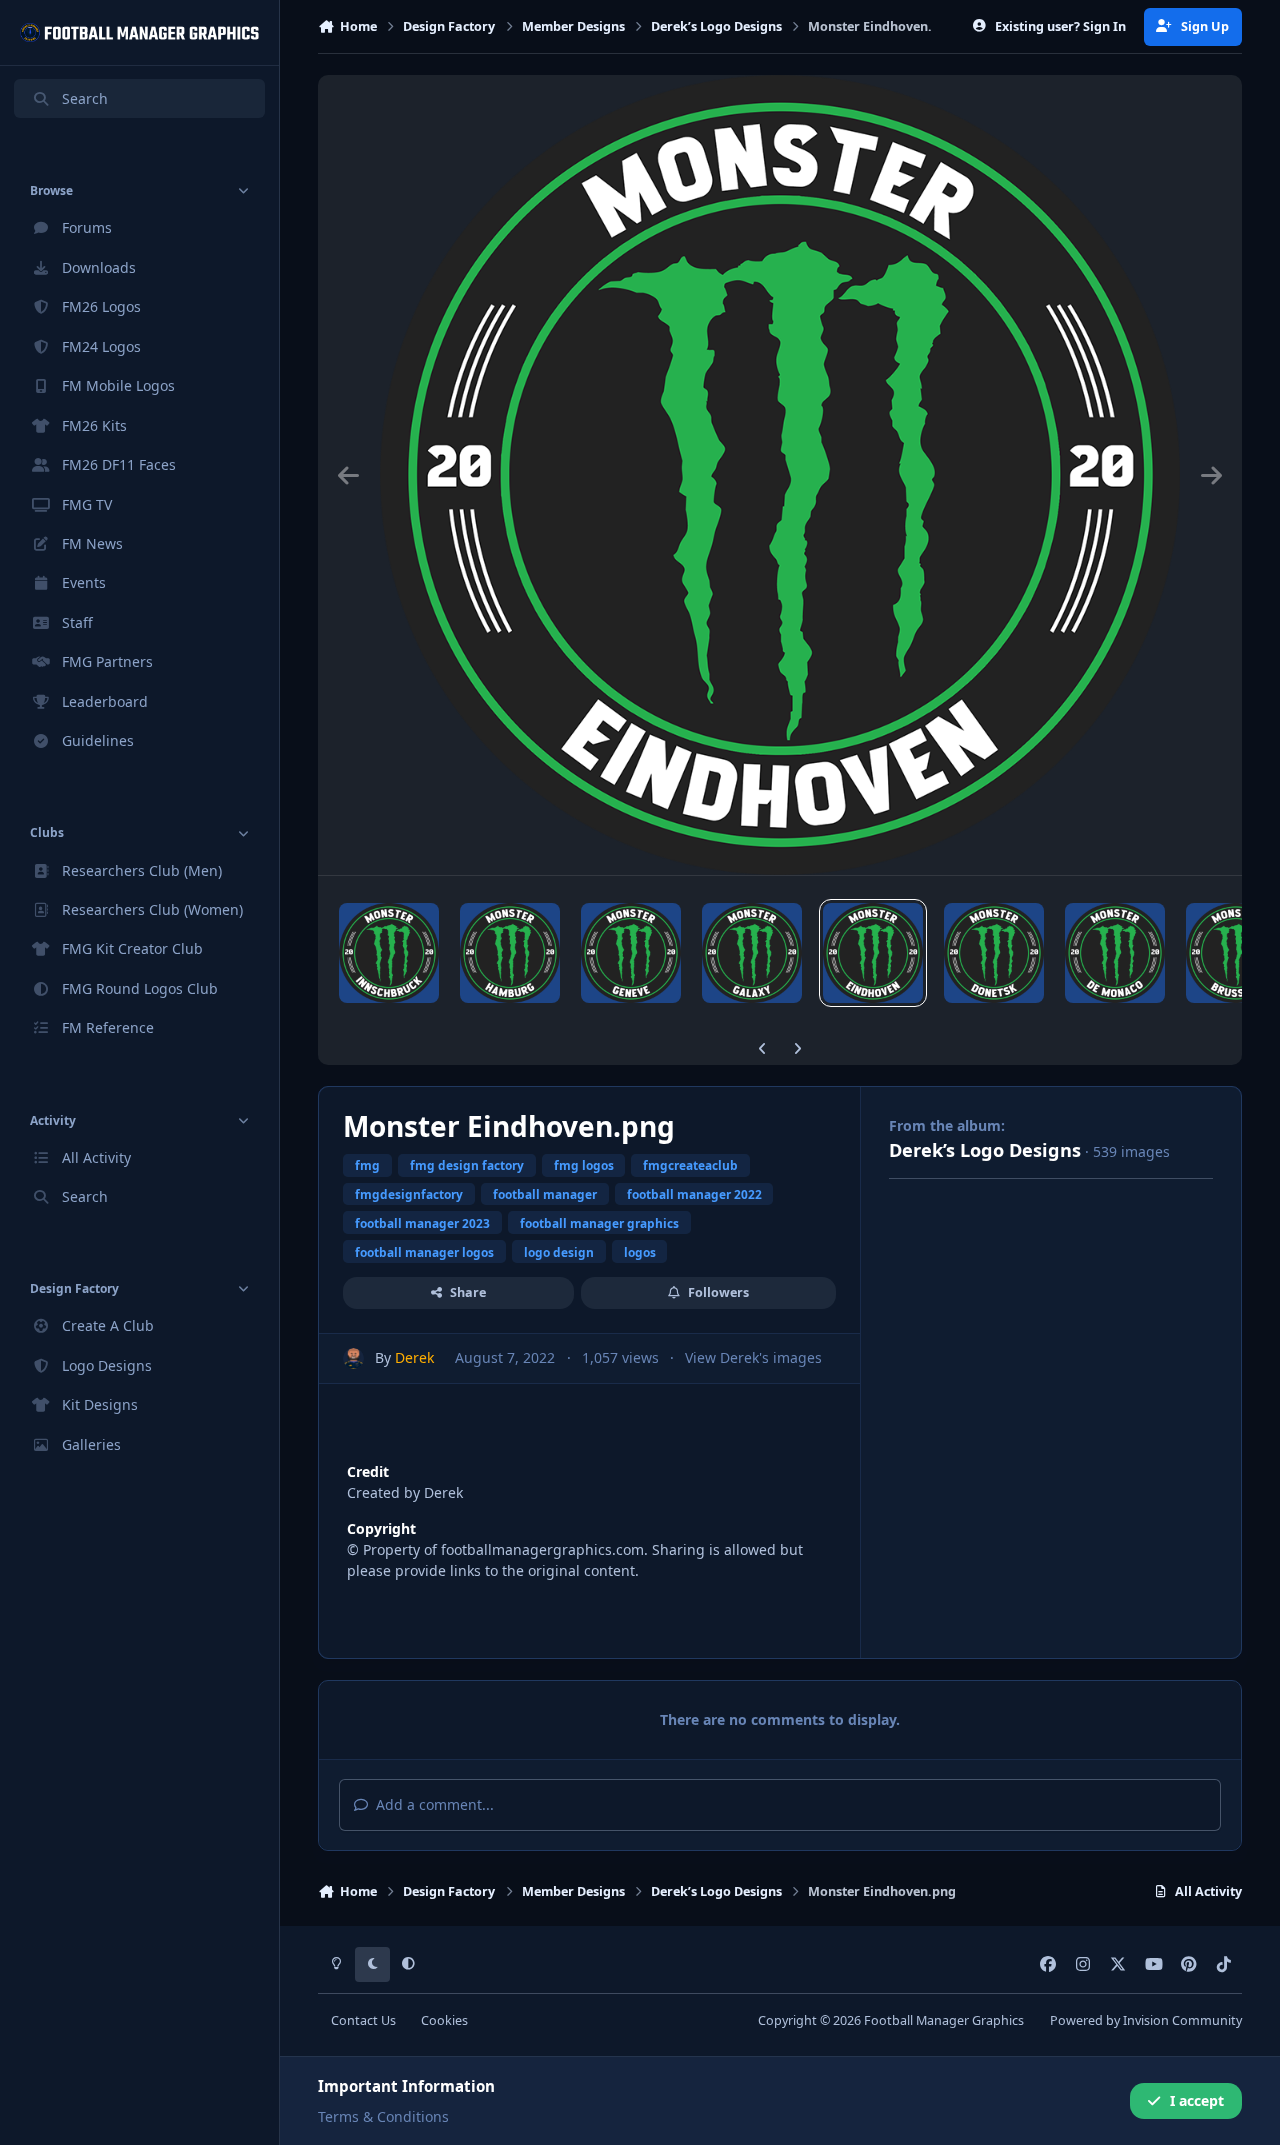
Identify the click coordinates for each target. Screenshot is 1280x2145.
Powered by (1146, 2020)
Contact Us (363, 2020)
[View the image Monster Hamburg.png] (510, 953)
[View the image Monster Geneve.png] (631, 953)
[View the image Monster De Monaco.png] (1115, 953)
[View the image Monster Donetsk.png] (994, 953)
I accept (1197, 2100)
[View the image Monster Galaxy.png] (752, 953)
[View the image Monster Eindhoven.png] (873, 953)
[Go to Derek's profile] (353, 1358)
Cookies (444, 2020)
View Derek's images (753, 1357)
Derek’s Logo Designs (985, 1150)
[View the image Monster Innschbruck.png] (389, 953)
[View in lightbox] (780, 475)
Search (85, 98)
